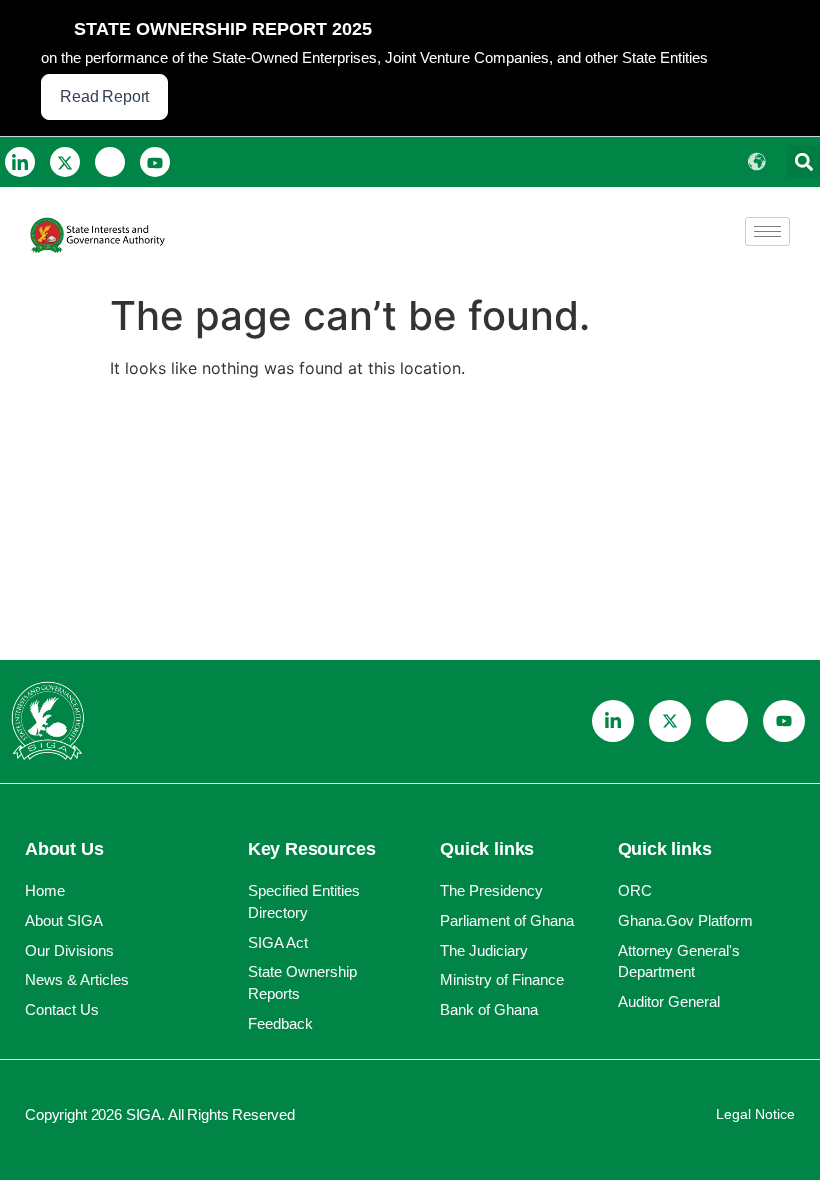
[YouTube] (155, 162)
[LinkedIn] (20, 162)
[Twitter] (65, 162)
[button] (803, 161)
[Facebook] (110, 162)
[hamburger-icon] (767, 231)
